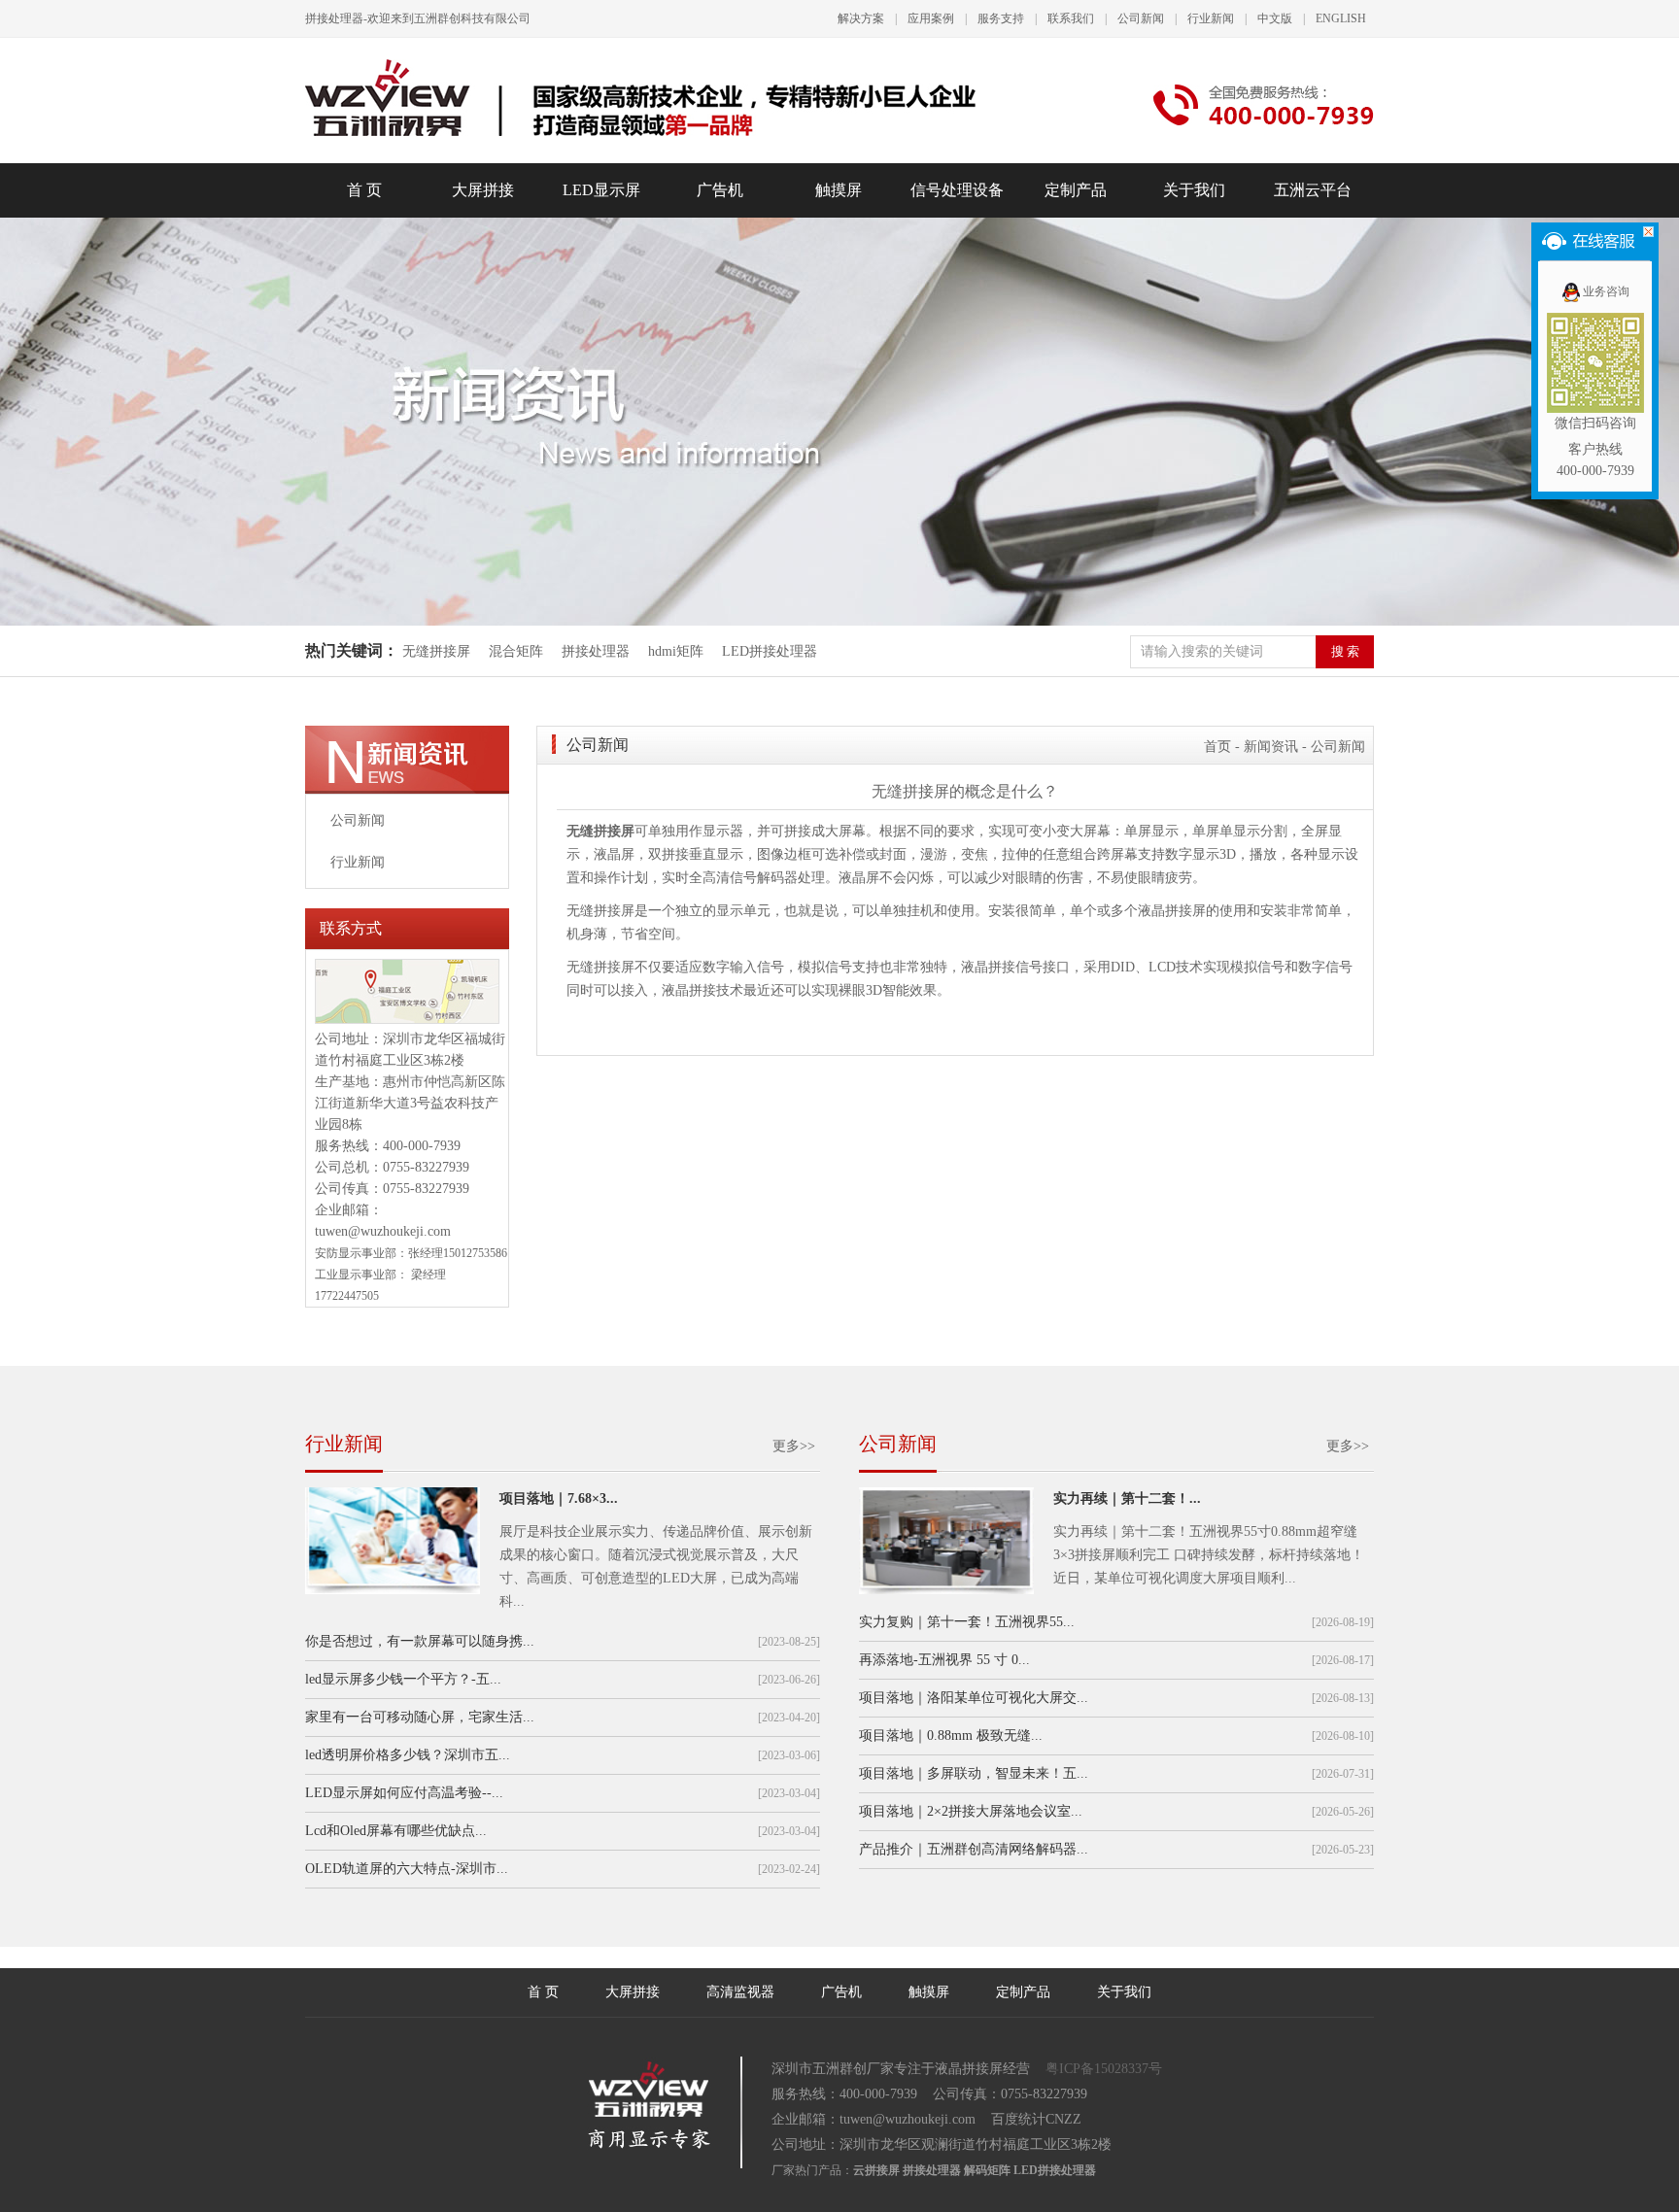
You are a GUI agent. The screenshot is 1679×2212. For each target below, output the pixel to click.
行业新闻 (1211, 18)
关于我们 (1194, 190)
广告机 (720, 190)
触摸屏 (839, 190)
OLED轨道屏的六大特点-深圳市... (407, 1869)
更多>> (794, 1446)
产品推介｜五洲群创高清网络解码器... (974, 1849)
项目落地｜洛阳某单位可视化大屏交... (974, 1698)
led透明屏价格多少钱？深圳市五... (408, 1755)
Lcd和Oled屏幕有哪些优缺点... (396, 1831)
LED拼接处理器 (770, 651)
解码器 (777, 878)
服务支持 (1001, 18)
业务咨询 (1606, 291)
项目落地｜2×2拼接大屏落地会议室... (971, 1811)
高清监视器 (740, 1992)
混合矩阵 (516, 651)
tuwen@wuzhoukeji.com (383, 1231)
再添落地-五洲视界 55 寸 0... (944, 1660)
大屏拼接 (483, 190)
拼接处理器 (596, 651)
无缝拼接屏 (438, 651)
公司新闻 (1141, 18)
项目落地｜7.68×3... (559, 1498)
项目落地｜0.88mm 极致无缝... (951, 1736)
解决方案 (861, 18)
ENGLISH (1341, 18)
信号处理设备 (957, 190)
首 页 (364, 190)
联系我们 (1071, 18)
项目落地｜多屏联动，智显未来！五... (974, 1773)
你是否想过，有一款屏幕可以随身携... (420, 1641)
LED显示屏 (601, 190)
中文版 (1275, 18)
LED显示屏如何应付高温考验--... (404, 1793)
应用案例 (931, 18)
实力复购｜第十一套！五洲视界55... (967, 1622)
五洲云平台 (1313, 190)
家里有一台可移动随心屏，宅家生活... (420, 1717)
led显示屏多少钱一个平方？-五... (403, 1679)
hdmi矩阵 (676, 651)
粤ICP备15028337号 (1104, 2069)
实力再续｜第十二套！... (1127, 1498)
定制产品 (1076, 190)
